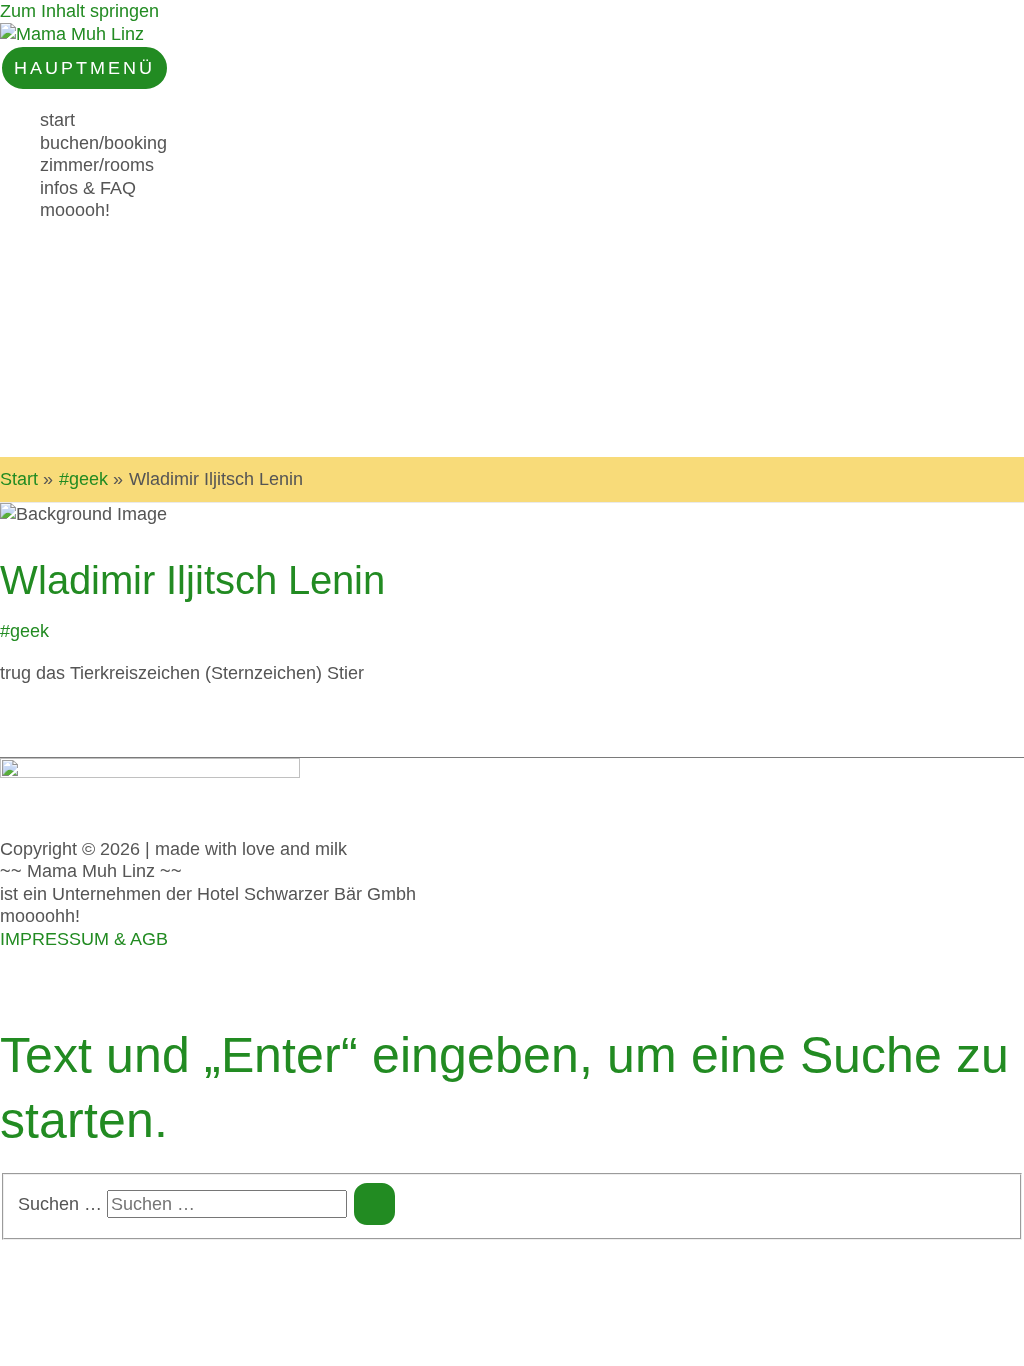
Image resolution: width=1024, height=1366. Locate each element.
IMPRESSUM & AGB (84, 939)
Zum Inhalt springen (79, 11)
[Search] (374, 1204)
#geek (24, 631)
